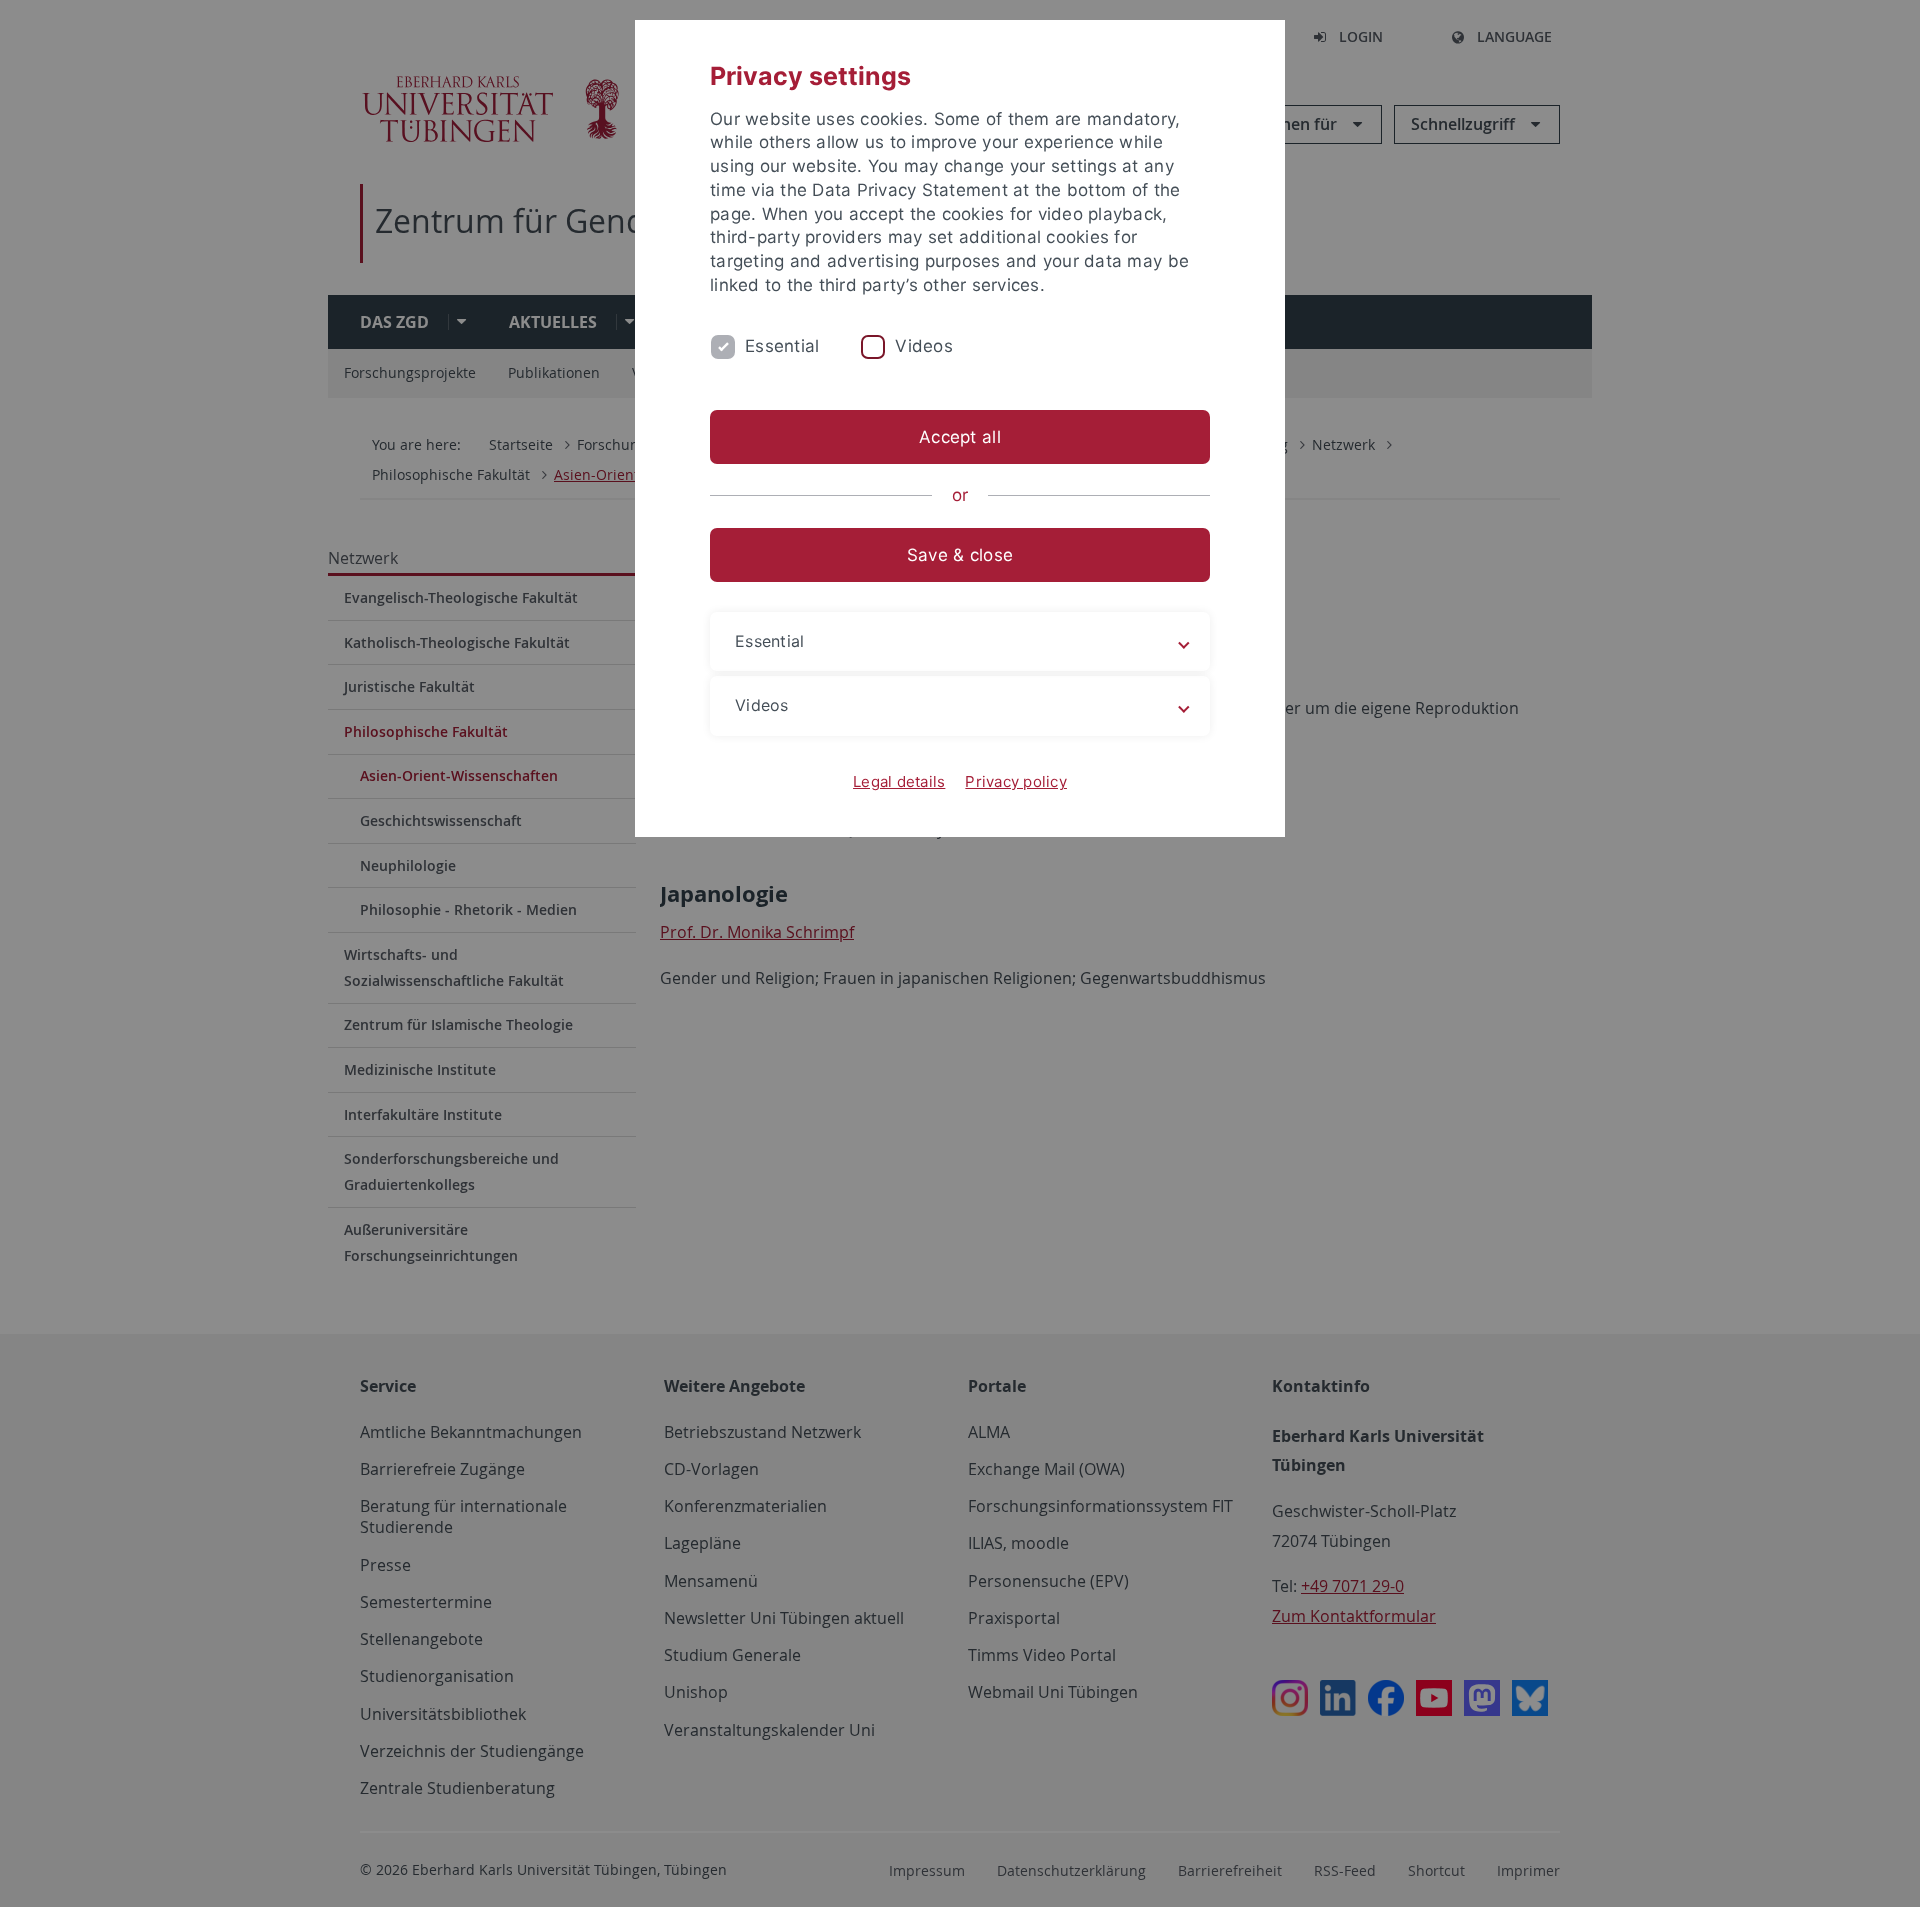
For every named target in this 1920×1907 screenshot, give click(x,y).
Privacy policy (1016, 781)
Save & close (960, 555)
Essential (782, 346)
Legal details (899, 781)
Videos (924, 346)
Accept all (960, 437)
